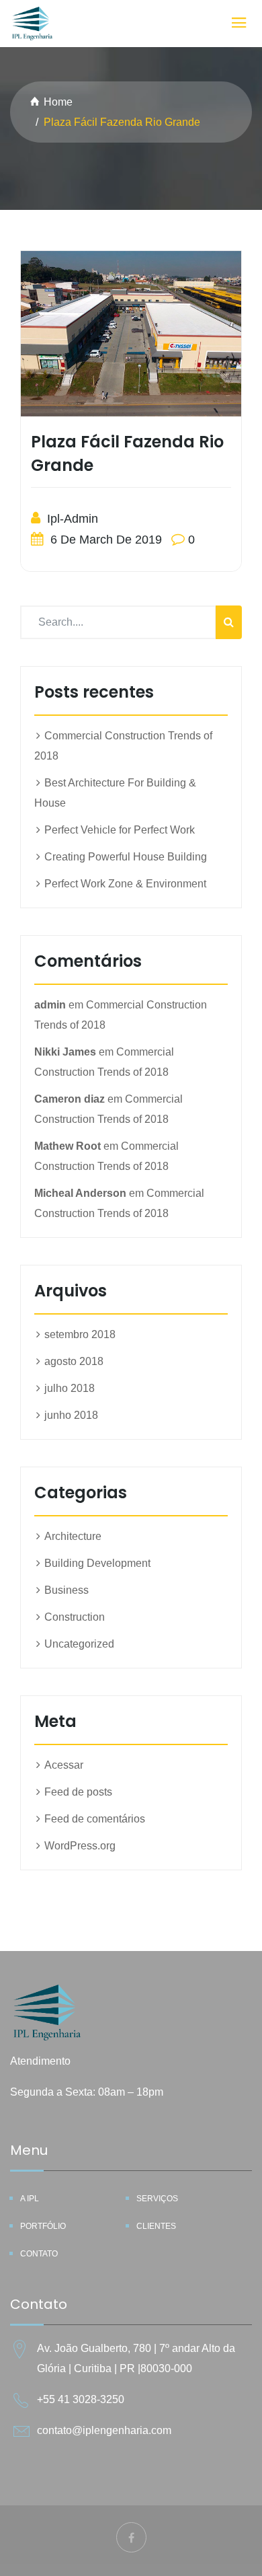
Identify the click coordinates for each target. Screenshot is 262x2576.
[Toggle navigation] (239, 23)
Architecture (73, 1536)
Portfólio (43, 2226)
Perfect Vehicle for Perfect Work (120, 830)
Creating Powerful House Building (126, 857)
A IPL (30, 2199)
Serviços (157, 2199)
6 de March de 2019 (104, 540)
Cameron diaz (70, 1099)
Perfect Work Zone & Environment (125, 884)
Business (67, 1590)
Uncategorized (79, 1644)
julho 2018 (70, 1388)
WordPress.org (80, 1846)
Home (58, 102)
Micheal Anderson (80, 1193)
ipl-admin (71, 519)
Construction (75, 1617)
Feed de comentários (95, 1819)
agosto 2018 (74, 1361)
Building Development (97, 1563)
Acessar (64, 1765)
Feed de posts (78, 1792)
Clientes (156, 2226)
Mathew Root (68, 1146)
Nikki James (65, 1052)
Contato (39, 2254)
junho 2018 (71, 1415)
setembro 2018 (80, 1334)
